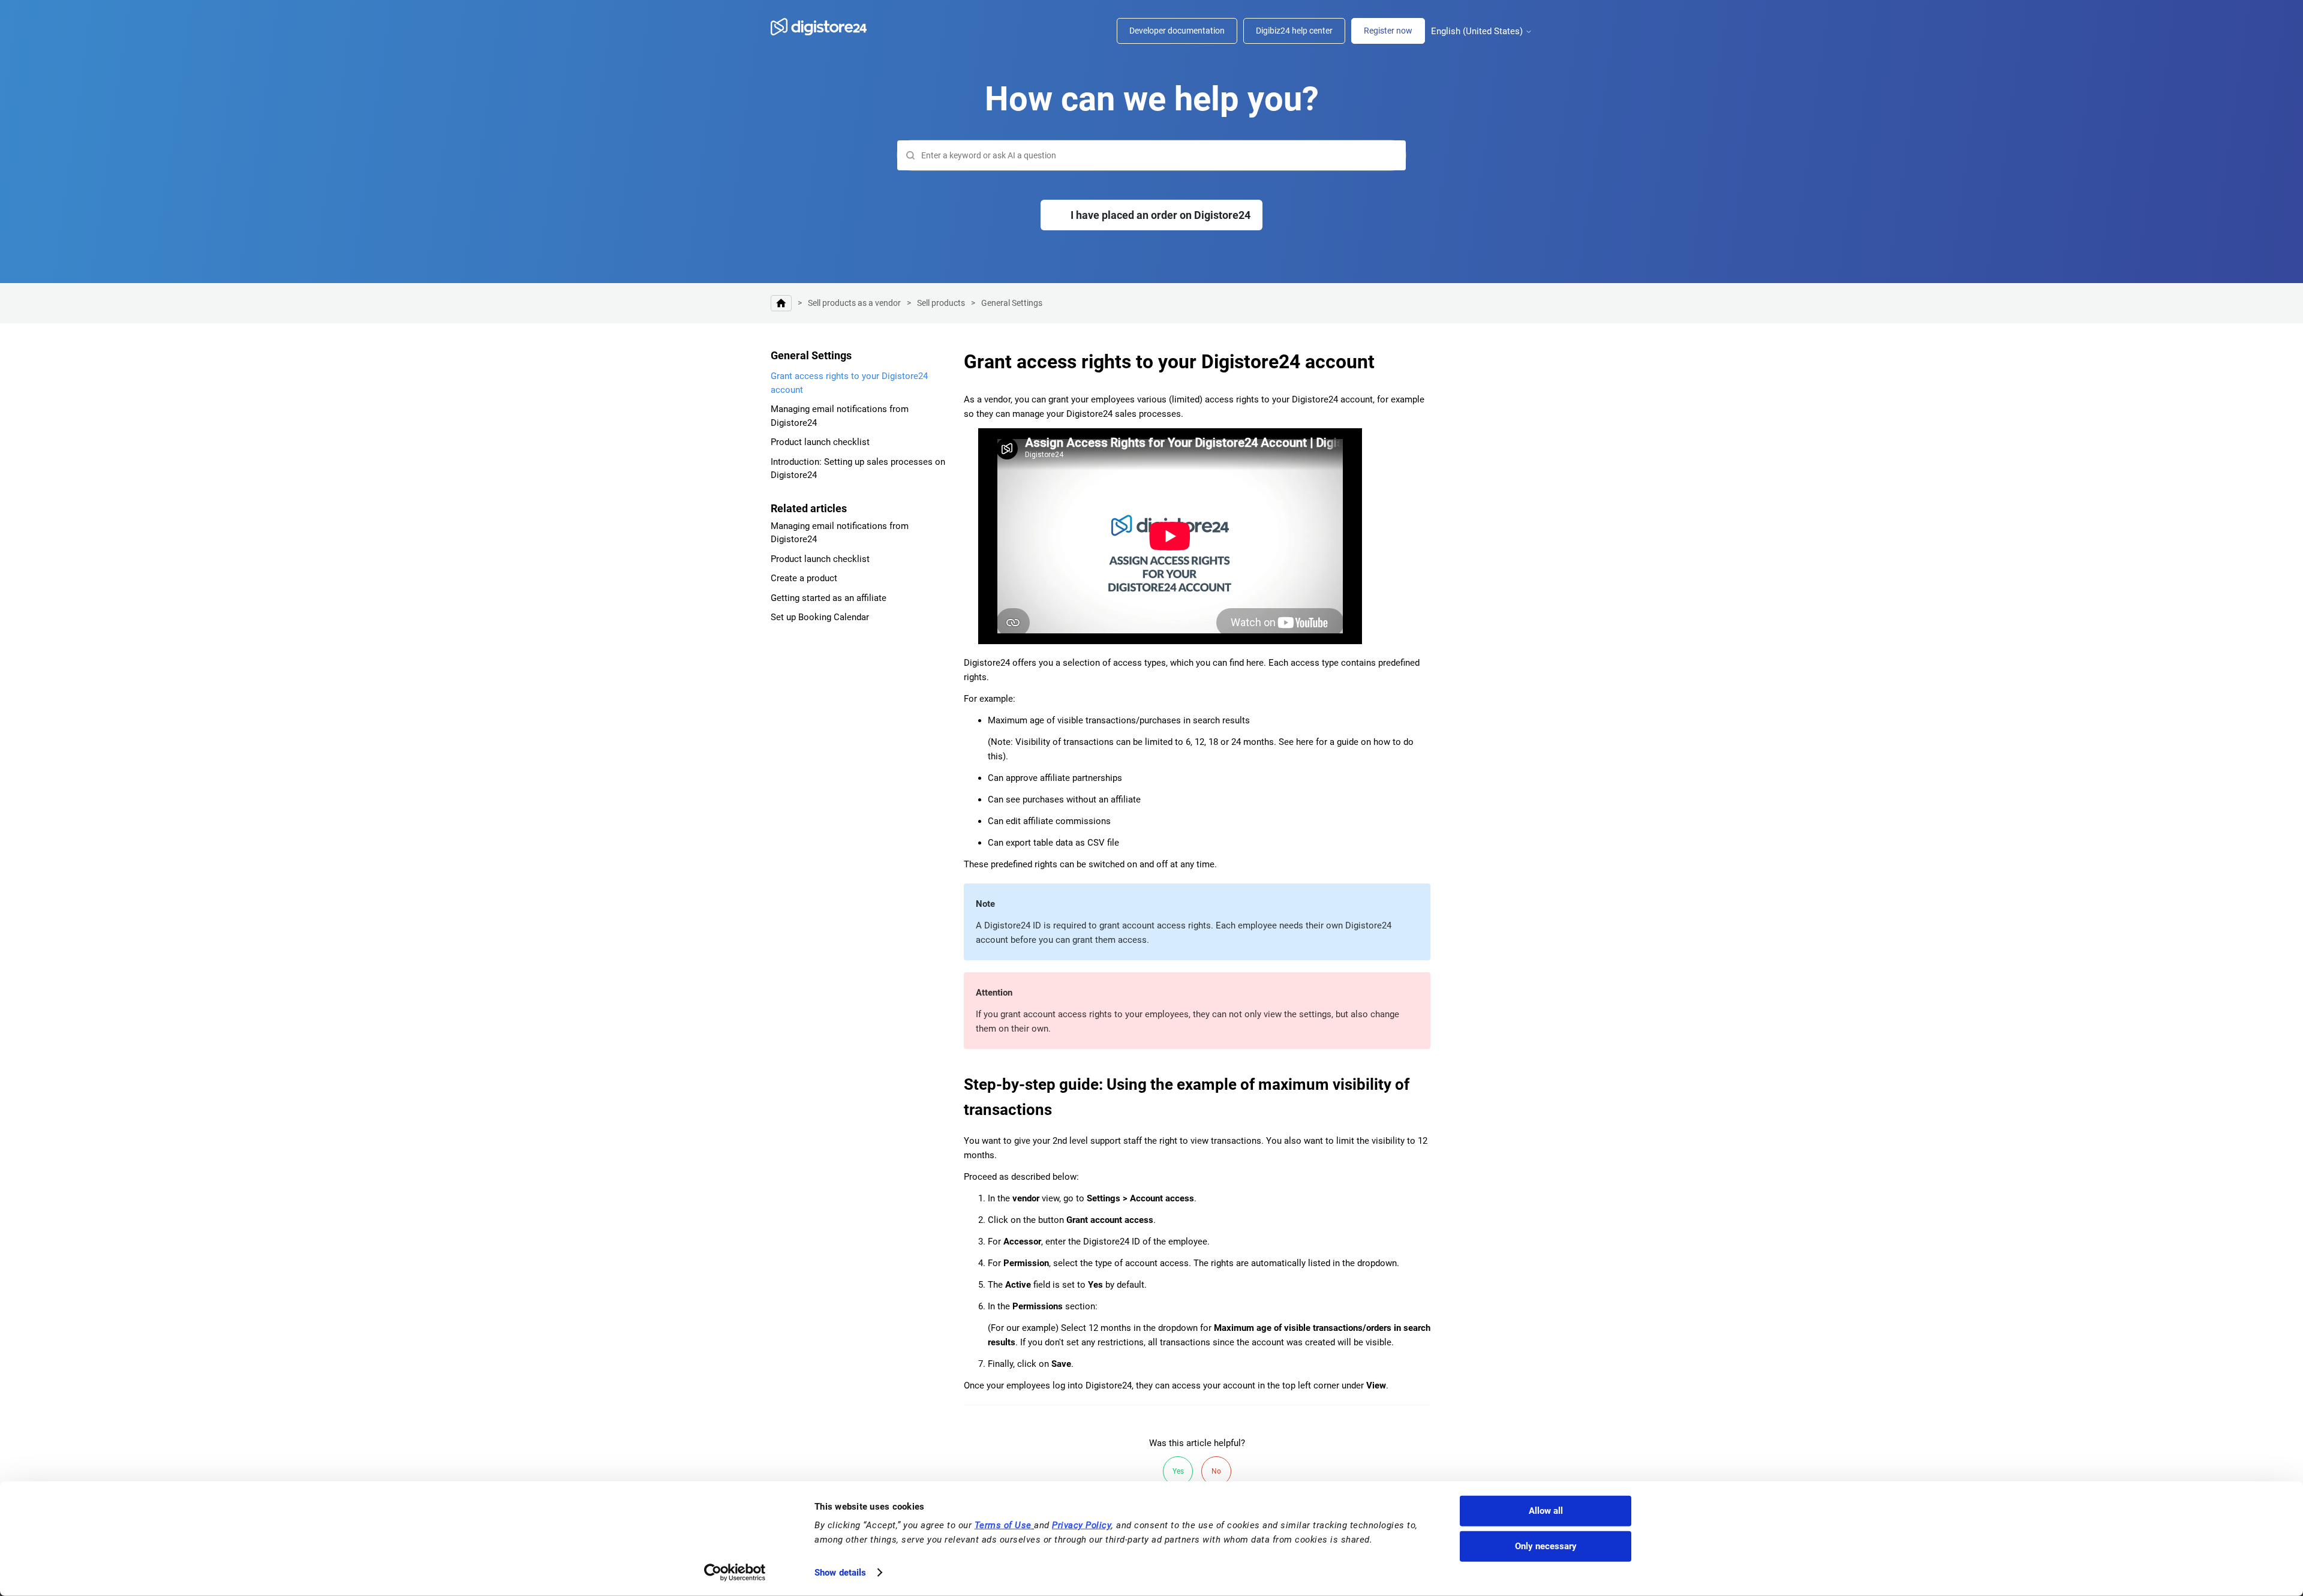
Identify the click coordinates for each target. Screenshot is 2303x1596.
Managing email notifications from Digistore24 (840, 416)
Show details (840, 1573)
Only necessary (1546, 1546)
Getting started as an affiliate (829, 598)
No (1216, 1471)
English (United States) (1478, 31)
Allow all (1546, 1511)
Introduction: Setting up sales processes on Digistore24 (858, 469)
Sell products (941, 303)
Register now (1388, 31)
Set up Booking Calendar (820, 617)
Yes (1178, 1471)
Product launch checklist (820, 442)
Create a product (804, 578)
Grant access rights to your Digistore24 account (849, 383)
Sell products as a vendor (854, 303)
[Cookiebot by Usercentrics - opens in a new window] (735, 1573)
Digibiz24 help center (1294, 31)
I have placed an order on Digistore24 (1160, 215)
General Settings (1012, 303)
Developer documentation (1177, 31)
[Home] (825, 27)
